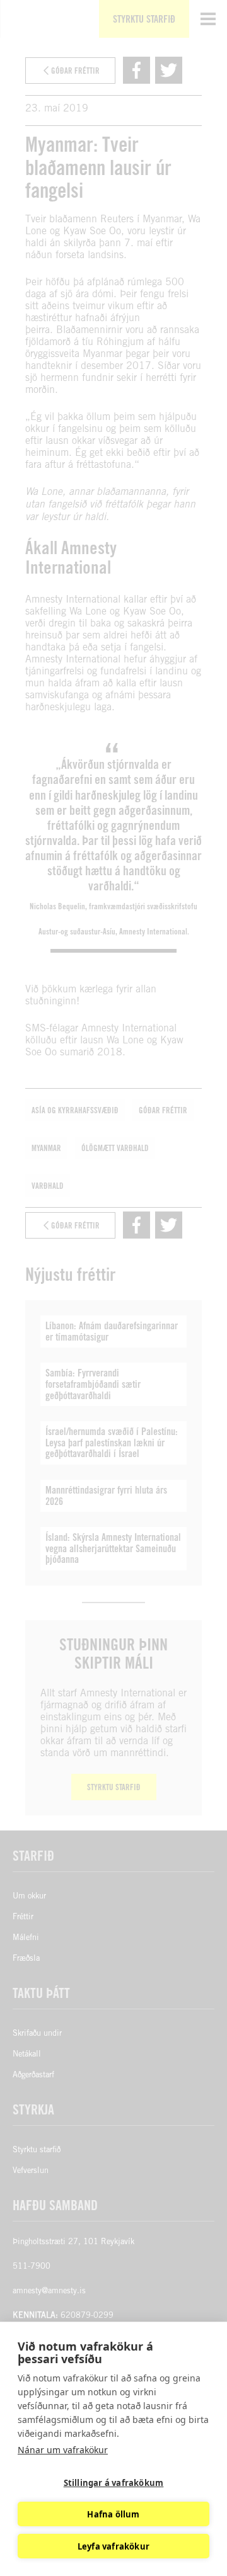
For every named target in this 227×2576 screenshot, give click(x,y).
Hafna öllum (113, 2514)
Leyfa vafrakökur (113, 2546)
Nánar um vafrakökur (63, 2450)
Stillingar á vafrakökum (114, 2483)
